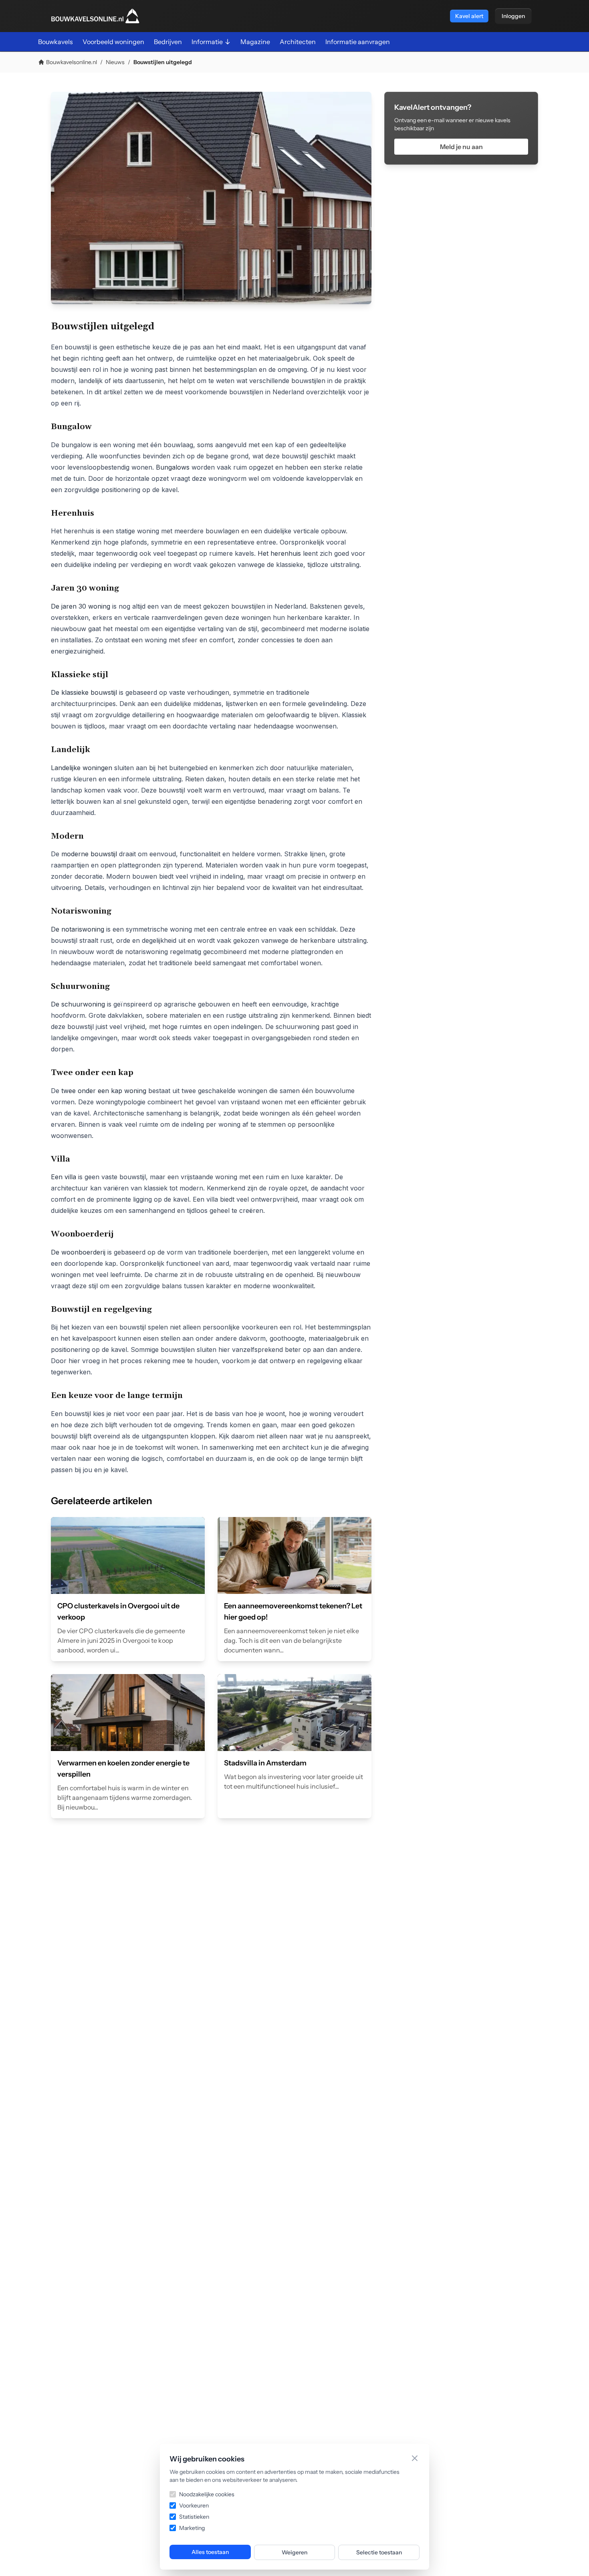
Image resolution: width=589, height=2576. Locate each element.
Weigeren (294, 2552)
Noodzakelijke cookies (207, 2494)
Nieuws (115, 62)
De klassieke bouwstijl (84, 692)
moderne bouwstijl (89, 854)
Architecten (298, 42)
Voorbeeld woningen (113, 42)
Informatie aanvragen (358, 42)
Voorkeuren (194, 2505)
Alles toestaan (210, 2552)
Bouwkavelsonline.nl (72, 62)
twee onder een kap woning (104, 1091)
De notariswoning (79, 929)
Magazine (255, 42)
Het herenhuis (279, 553)
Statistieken (194, 2517)
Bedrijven (168, 42)
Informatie (207, 42)
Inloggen (513, 16)
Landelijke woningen (82, 768)
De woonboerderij (78, 1252)
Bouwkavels (55, 42)
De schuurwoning (78, 1004)
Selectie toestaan (379, 2552)
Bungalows (174, 467)
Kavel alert (469, 16)
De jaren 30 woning (81, 606)
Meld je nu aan (461, 147)
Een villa (65, 1177)
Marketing (192, 2528)
